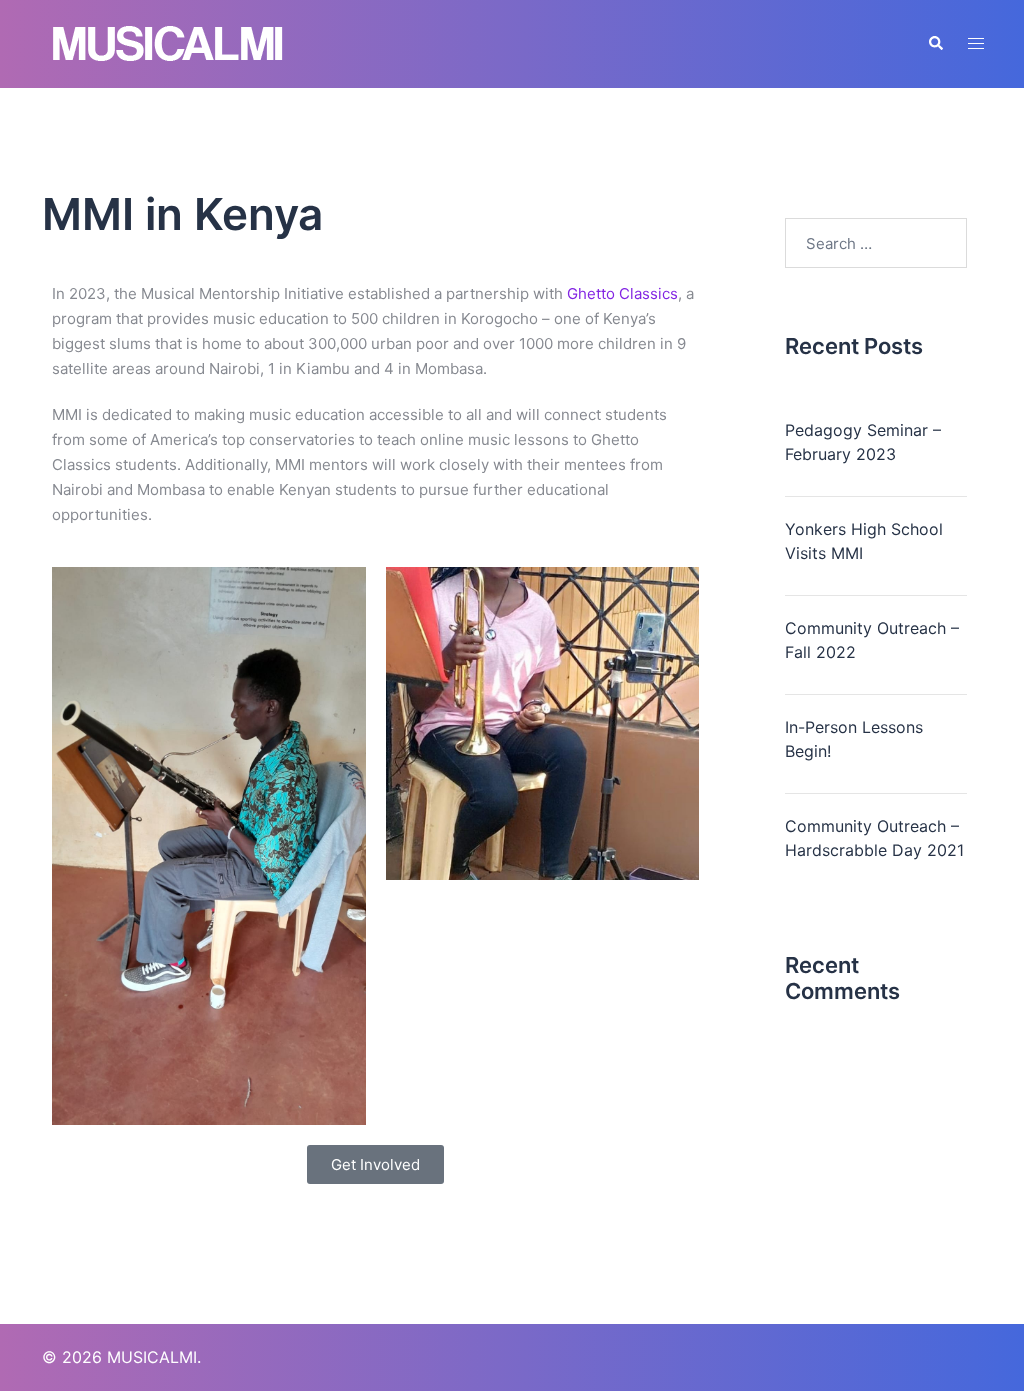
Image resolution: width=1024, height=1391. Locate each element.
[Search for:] (876, 243)
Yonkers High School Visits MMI (864, 541)
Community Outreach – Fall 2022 (872, 640)
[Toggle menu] (976, 43)
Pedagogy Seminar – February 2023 (863, 442)
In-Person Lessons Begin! (854, 739)
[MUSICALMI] (168, 42)
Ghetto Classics (622, 293)
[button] (935, 44)
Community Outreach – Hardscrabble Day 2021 (874, 838)
